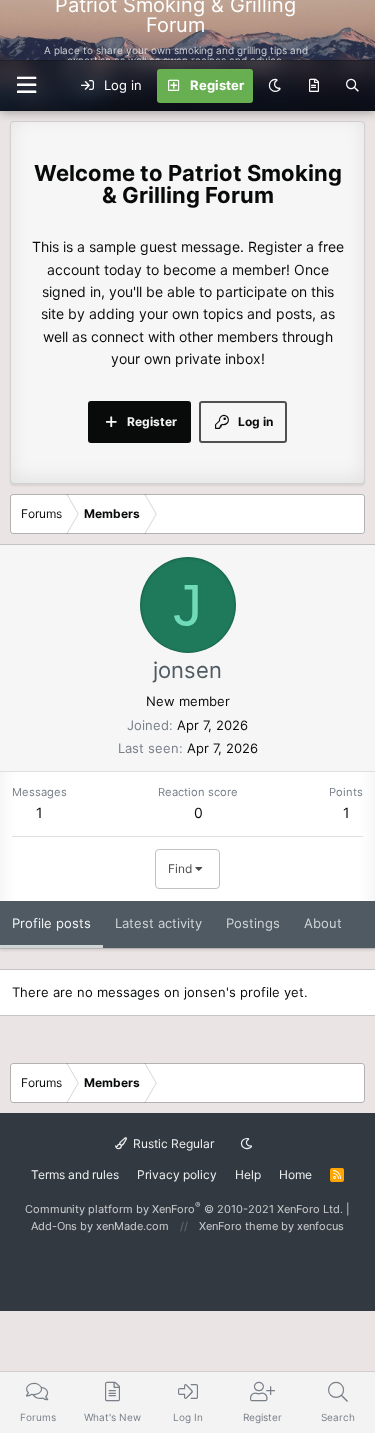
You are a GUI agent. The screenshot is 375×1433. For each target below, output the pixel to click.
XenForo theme (238, 1226)
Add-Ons (54, 1226)
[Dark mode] (274, 86)
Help (248, 1174)
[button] (26, 85)
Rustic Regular (172, 1143)
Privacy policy (177, 1174)
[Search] (352, 86)
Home (295, 1174)
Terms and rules (75, 1174)
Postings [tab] (253, 923)
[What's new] (313, 86)
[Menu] (348, 30)
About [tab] (323, 923)
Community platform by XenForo (184, 1209)
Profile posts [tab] (51, 923)
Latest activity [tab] (158, 923)
